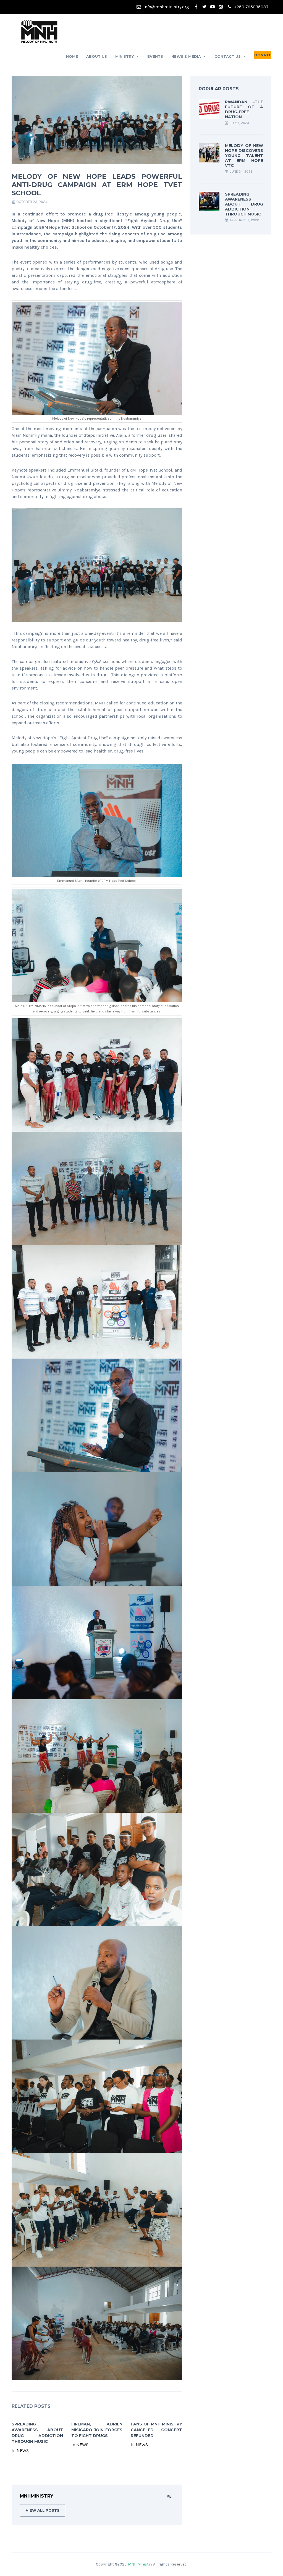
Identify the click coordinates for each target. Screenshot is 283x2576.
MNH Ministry (141, 2564)
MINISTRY (125, 56)
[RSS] (169, 2497)
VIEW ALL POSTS (43, 2510)
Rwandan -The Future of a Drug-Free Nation (244, 109)
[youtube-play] (213, 7)
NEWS (23, 2450)
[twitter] (204, 7)
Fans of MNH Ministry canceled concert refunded (156, 2430)
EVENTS (155, 56)
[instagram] (221, 7)
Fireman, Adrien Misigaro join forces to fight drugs (97, 2430)
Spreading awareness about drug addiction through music (244, 204)
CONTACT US (228, 56)
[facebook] (196, 7)
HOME (72, 56)
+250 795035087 (251, 7)
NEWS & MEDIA (186, 56)
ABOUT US (97, 56)
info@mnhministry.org (166, 7)
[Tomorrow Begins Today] (39, 31)
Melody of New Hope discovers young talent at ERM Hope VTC (244, 156)
